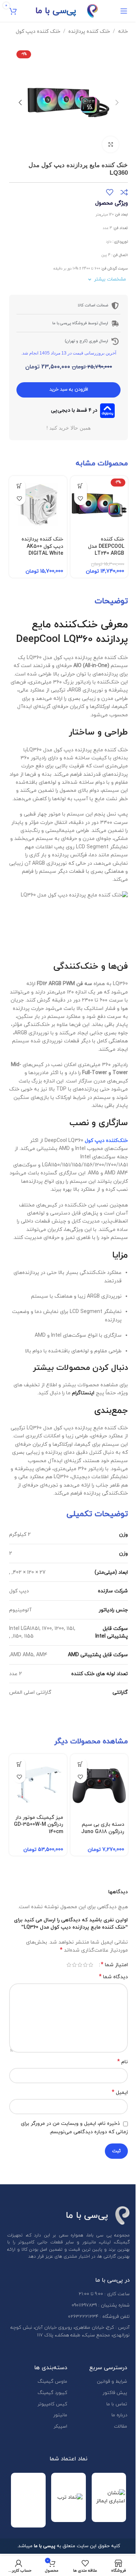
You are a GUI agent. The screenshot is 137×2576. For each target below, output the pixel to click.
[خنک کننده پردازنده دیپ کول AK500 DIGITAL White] (38, 505)
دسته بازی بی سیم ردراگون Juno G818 (103, 1828)
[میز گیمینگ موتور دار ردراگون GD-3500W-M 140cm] (38, 1783)
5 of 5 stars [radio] (69, 1965)
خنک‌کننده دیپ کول (106, 1141)
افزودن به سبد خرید (69, 390)
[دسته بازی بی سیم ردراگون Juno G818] (99, 1786)
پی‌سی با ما (56, 11)
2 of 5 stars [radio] (85, 1965)
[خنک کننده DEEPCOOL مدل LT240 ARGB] (99, 505)
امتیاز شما (114, 1965)
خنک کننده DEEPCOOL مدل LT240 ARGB (106, 546)
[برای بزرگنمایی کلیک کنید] (111, 145)
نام (123, 2062)
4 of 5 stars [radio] (74, 1965)
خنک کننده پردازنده (89, 32)
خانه (123, 32)
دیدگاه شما (113, 1977)
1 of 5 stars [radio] (91, 1965)
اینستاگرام (83, 1393)
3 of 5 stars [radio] (80, 1965)
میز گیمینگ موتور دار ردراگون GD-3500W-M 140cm (39, 1825)
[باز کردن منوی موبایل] (124, 11)
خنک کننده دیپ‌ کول (38, 32)
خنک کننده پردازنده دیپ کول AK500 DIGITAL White (42, 546)
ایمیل (120, 2093)
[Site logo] (92, 10)
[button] (117, 102)
